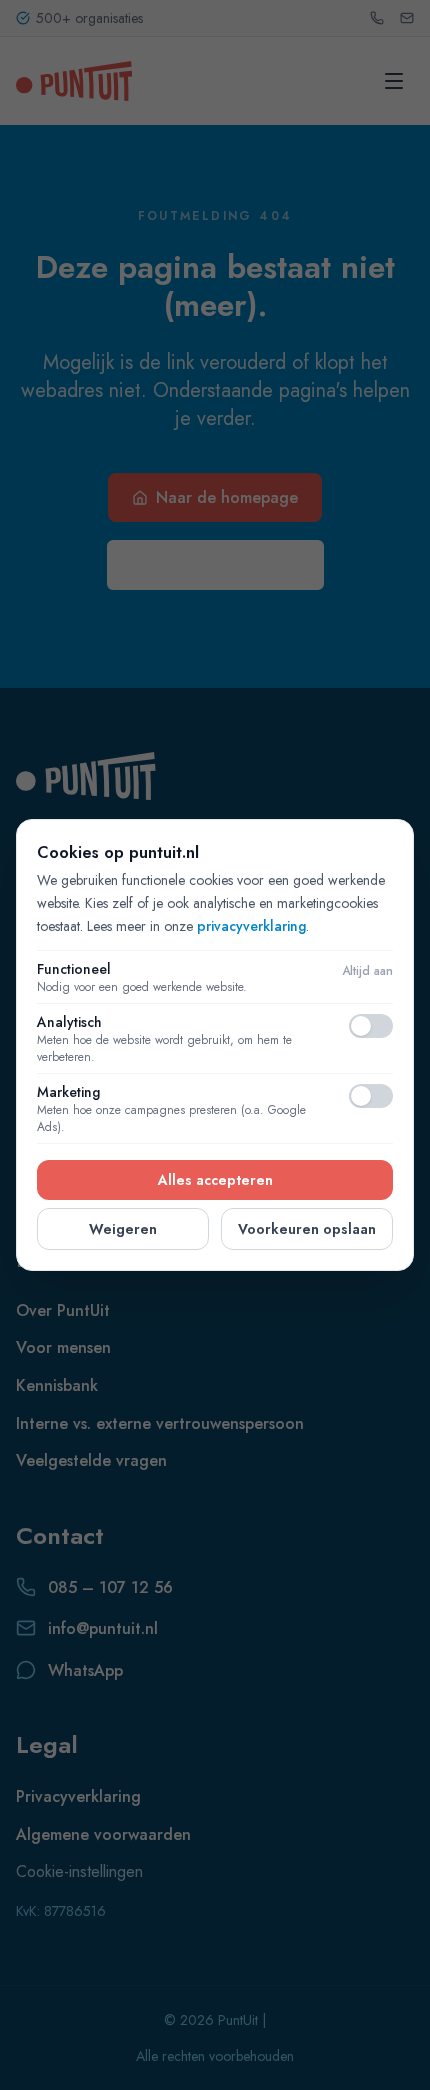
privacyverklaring (251, 926)
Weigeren (123, 1229)
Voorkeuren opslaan (307, 1229)
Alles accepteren (215, 1180)
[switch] (371, 1026)
